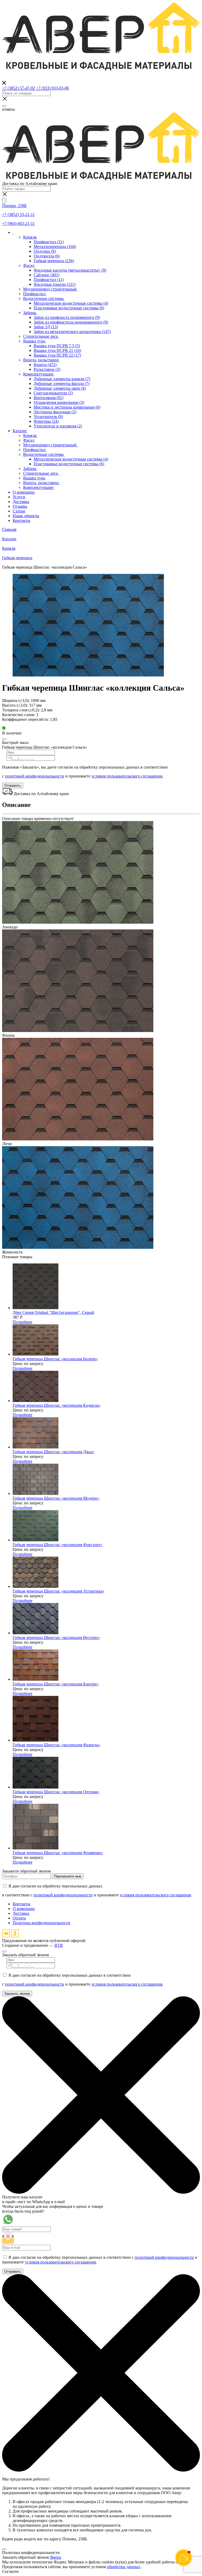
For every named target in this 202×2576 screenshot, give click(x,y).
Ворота (45, 365)
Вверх (56, 2557)
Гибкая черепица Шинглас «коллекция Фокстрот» (58, 1545)
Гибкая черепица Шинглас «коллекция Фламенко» (58, 1853)
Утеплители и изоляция (58, 426)
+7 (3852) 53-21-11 (18, 215)
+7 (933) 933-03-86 (52, 88)
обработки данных (123, 2567)
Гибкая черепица (54, 261)
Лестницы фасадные (55, 412)
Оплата (19, 1918)
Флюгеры (46, 421)
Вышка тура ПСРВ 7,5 (57, 346)
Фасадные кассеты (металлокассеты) (70, 270)
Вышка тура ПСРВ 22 (57, 355)
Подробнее (22, 1322)
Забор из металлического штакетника (72, 332)
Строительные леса (41, 336)
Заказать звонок (17, 1994)
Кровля (30, 237)
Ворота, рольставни (41, 360)
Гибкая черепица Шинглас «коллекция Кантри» (56, 1684)
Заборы (30, 313)
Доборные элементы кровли (62, 379)
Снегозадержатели (53, 393)
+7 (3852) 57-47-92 (19, 88)
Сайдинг (47, 275)
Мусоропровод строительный (50, 289)
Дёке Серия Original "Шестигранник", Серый (53, 1312)
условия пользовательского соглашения (127, 776)
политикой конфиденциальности (35, 776)
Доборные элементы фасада (62, 384)
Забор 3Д (46, 327)
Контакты (21, 1904)
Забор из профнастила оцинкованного (71, 322)
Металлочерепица (55, 247)
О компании (24, 1909)
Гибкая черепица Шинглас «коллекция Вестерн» (56, 1638)
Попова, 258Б (14, 206)
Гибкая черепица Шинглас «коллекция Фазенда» (56, 1745)
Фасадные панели (55, 284)
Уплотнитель (48, 417)
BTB (59, 1945)
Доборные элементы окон (60, 388)
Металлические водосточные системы (71, 303)
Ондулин (45, 251)
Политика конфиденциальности (41, 1923)
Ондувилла (47, 256)
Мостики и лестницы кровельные (67, 407)
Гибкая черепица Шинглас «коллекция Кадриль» (57, 1405)
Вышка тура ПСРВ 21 (57, 350)
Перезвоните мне (68, 1876)
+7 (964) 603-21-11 (18, 223)
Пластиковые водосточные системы (69, 308)
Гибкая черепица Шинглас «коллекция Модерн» (56, 1498)
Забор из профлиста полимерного (67, 317)
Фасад (29, 265)
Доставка (21, 1913)
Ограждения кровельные (59, 402)
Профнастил (49, 242)
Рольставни (47, 369)
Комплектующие (39, 374)
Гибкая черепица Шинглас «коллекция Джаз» (54, 1452)
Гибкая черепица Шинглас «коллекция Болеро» (55, 1359)
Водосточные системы (44, 298)
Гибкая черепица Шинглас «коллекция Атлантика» (59, 1591)
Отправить (13, 786)
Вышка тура (35, 341)
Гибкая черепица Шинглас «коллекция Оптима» (56, 1792)
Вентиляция (49, 398)
